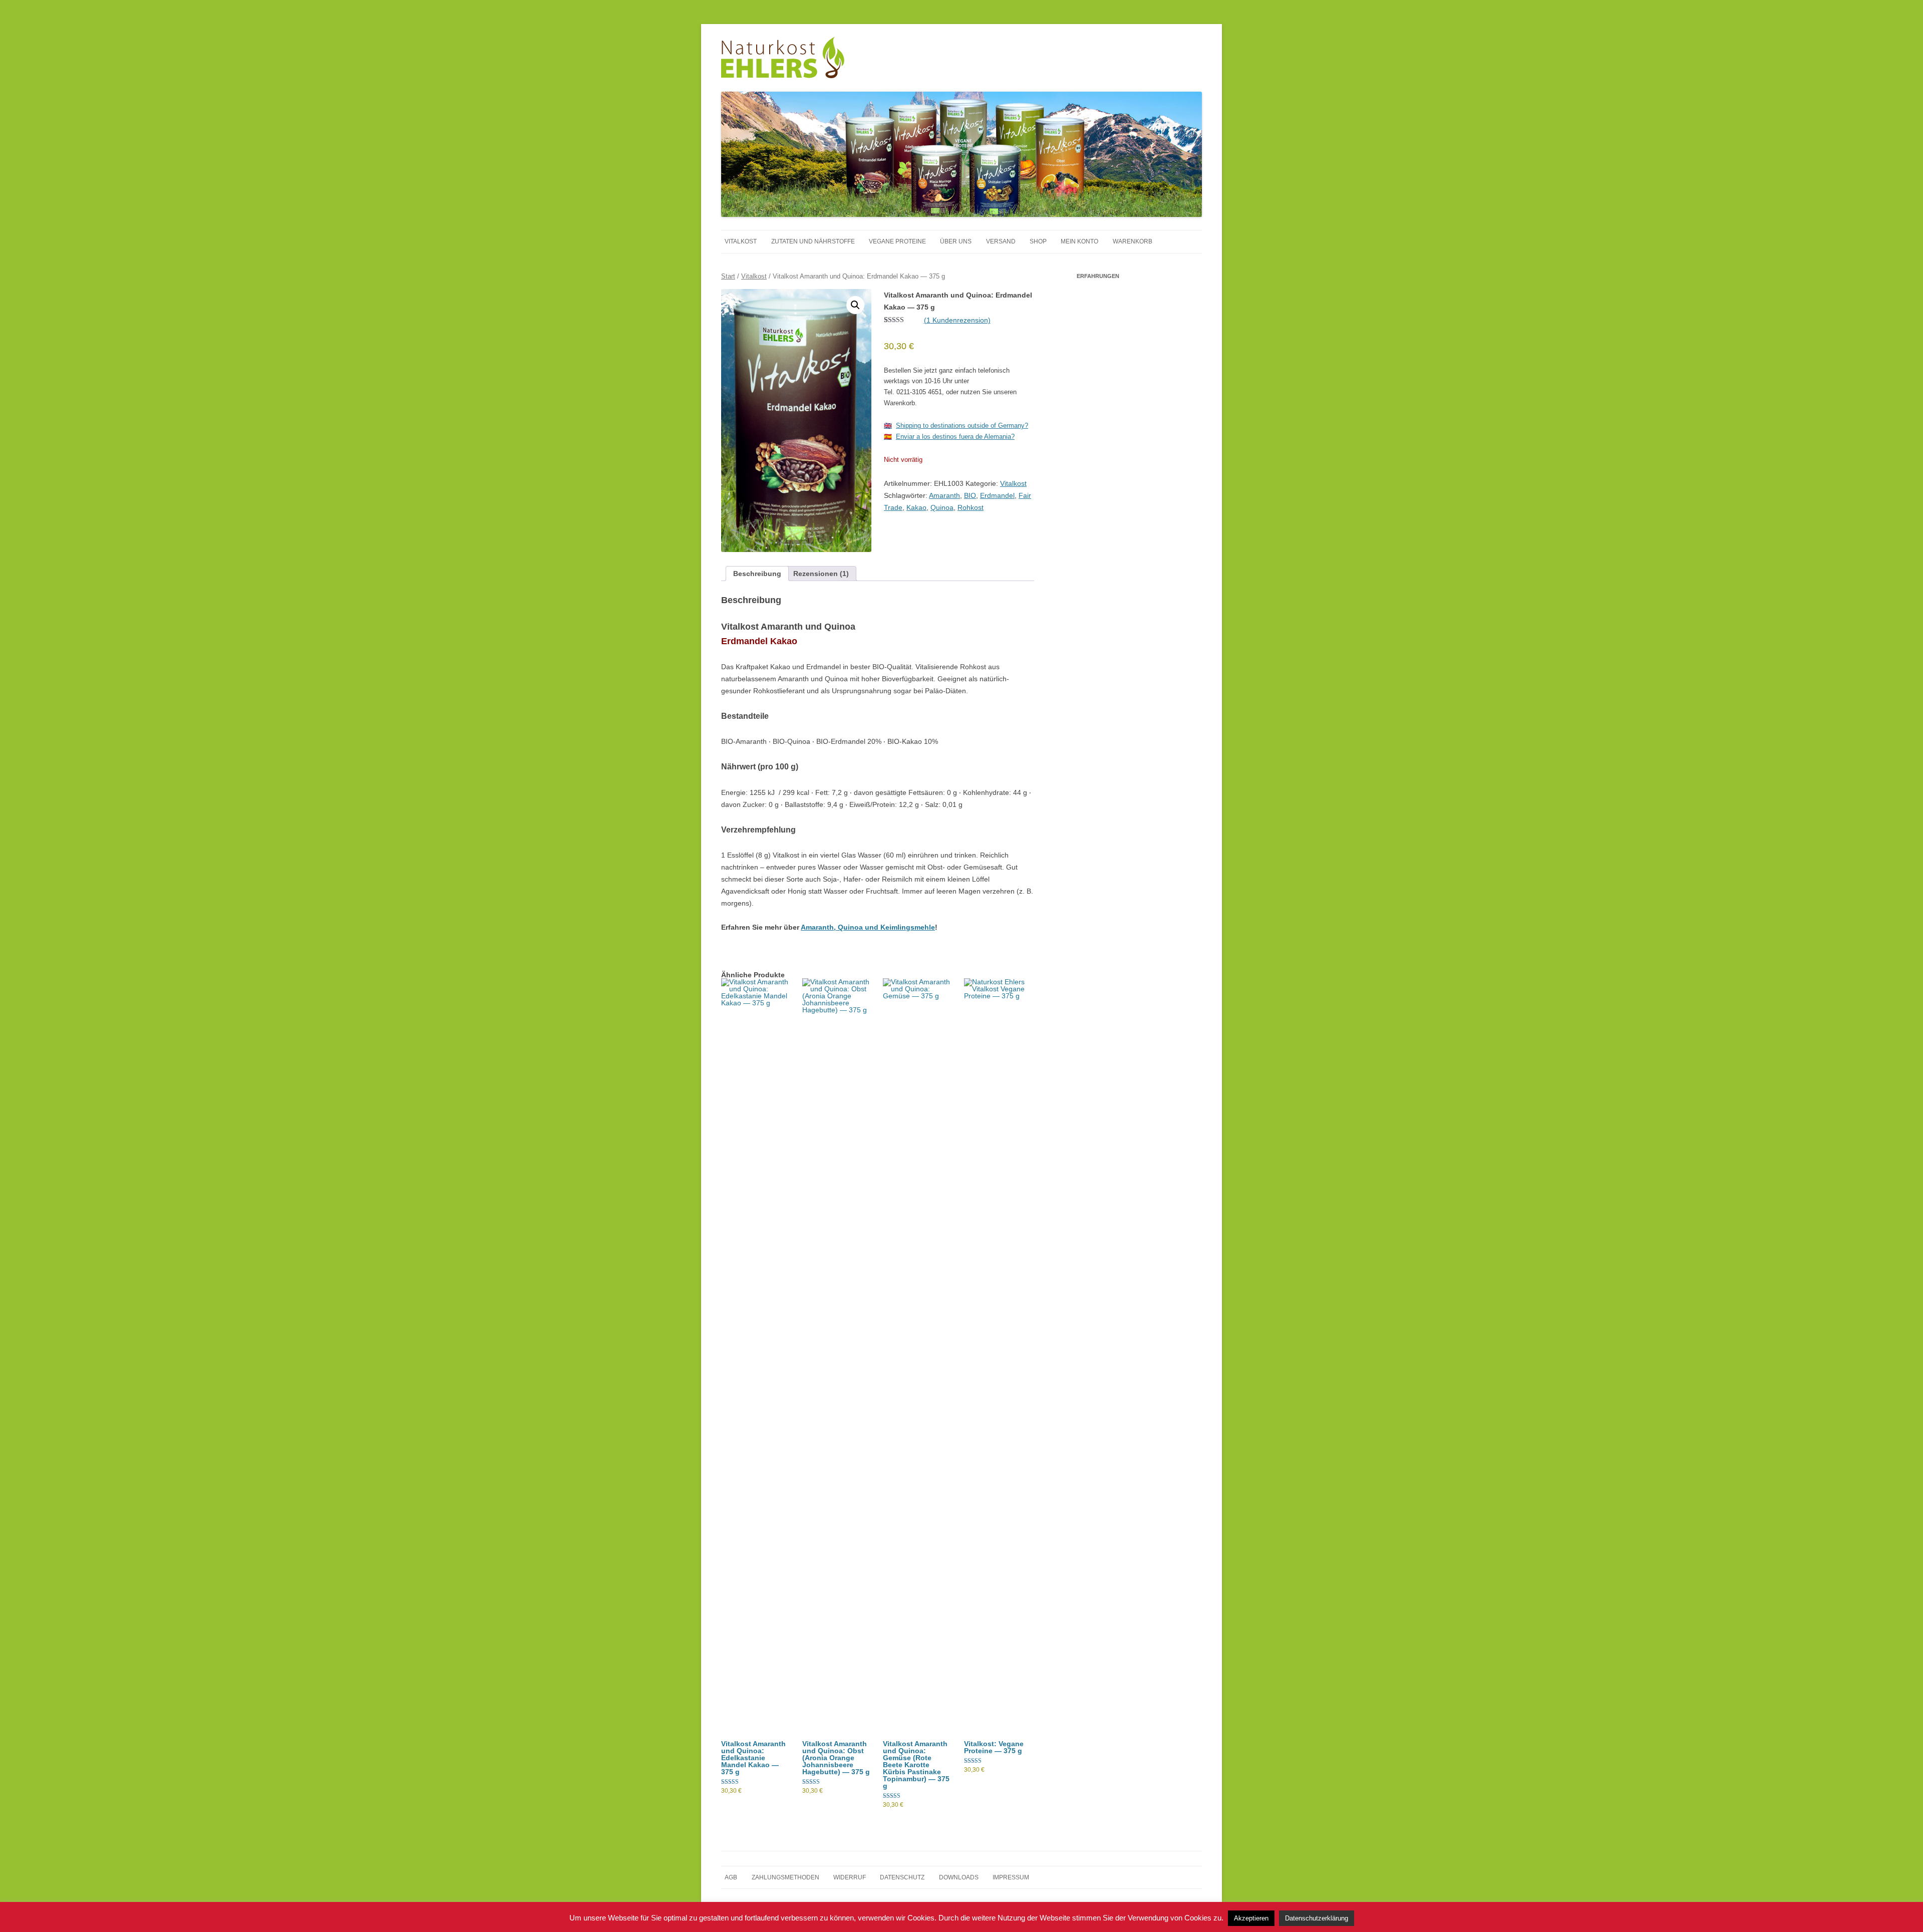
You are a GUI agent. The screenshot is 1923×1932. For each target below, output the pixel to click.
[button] (855, 305)
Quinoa (942, 507)
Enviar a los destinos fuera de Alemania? (955, 437)
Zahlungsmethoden (785, 1877)
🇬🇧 (888, 426)
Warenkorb (1133, 241)
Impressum (1011, 1877)
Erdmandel (997, 495)
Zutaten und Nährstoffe (813, 241)
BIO (970, 495)
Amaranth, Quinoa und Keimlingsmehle (868, 927)
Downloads (959, 1877)
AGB (731, 1877)
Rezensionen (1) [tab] (821, 574)
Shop (1038, 241)
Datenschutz (902, 1877)
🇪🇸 (888, 437)
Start (728, 276)
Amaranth (944, 495)
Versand (1001, 241)
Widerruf (850, 1877)
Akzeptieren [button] (1251, 1920)
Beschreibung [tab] (757, 574)
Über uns (956, 241)
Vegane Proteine (897, 241)
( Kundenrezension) (957, 320)
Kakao (916, 507)
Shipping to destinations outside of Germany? (962, 426)
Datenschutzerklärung (1317, 1920)
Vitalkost (741, 241)
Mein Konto (1079, 241)
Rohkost (971, 507)
